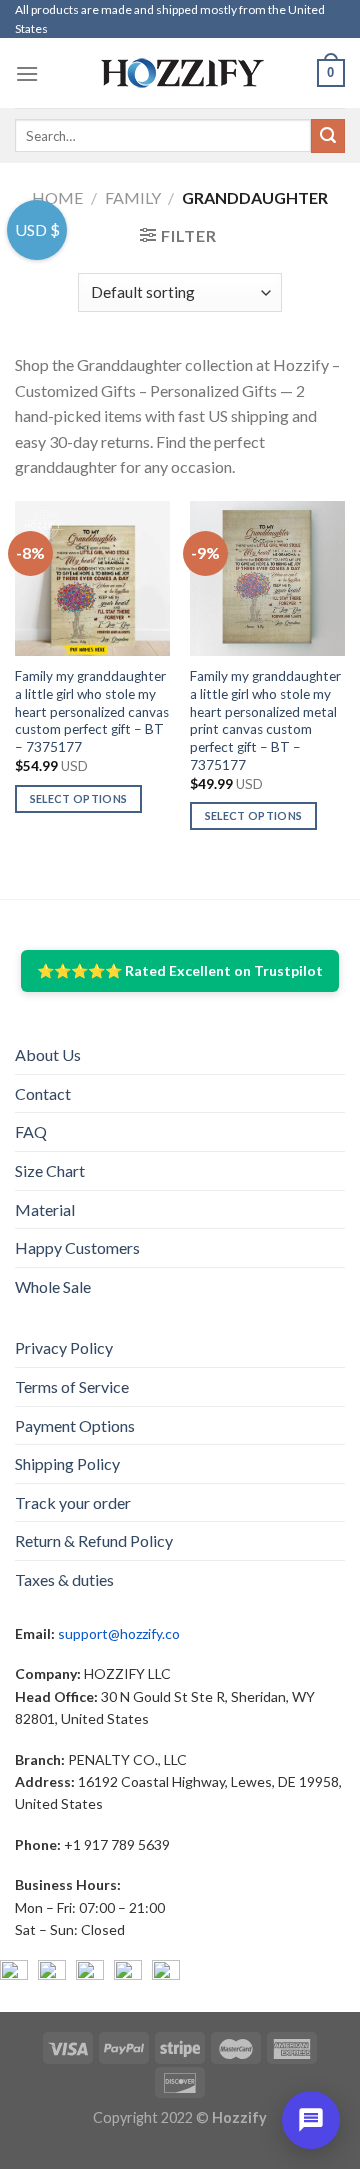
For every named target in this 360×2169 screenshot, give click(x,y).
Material (45, 1209)
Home (57, 197)
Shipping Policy (67, 1463)
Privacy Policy (64, 1347)
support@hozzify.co (119, 1633)
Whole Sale (53, 1286)
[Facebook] (14, 1974)
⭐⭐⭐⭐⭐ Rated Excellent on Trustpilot (180, 970)
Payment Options (75, 1425)
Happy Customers (77, 1247)
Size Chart (50, 1170)
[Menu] (27, 73)
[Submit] (328, 136)
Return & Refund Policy (94, 1540)
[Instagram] (52, 1974)
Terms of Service (72, 1386)
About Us (48, 1054)
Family (133, 197)
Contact (43, 1093)
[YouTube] (90, 1974)
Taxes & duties (64, 1579)
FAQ (31, 1131)
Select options (79, 798)
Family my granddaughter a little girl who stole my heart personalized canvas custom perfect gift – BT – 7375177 (92, 711)
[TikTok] (166, 1974)
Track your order (73, 1502)
